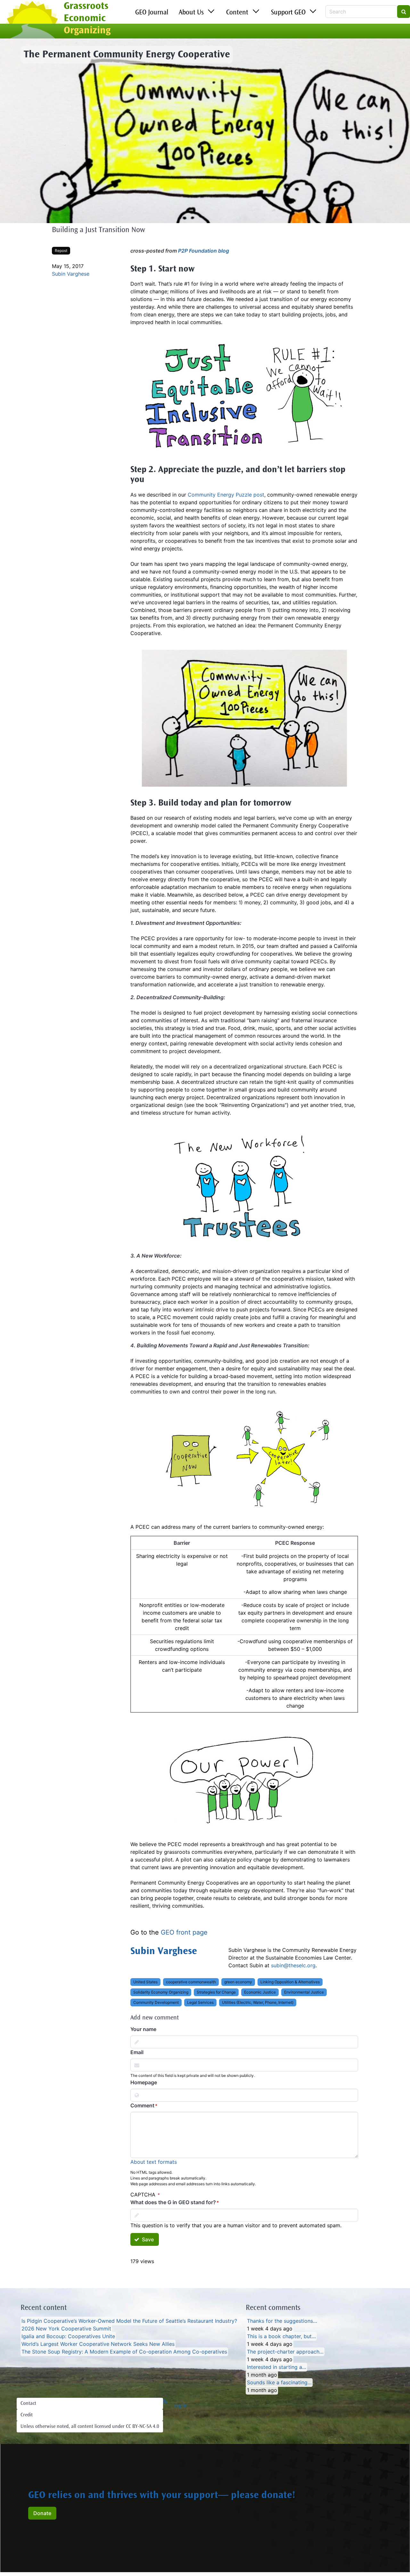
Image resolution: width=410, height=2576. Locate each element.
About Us (191, 13)
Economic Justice (260, 1992)
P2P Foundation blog (204, 251)
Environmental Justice (304, 1992)
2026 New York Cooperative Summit (66, 2329)
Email (137, 2052)
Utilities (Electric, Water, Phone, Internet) (258, 2002)
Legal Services (200, 2002)
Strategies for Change (216, 1992)
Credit (27, 2415)
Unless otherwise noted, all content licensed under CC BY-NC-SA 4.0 (90, 2427)
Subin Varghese (71, 274)
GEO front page (184, 1932)
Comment (142, 2105)
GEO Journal (152, 13)
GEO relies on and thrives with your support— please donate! (162, 2496)
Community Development (156, 2002)
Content (237, 13)
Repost (61, 251)
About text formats (154, 2162)
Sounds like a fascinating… (279, 2382)
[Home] (32, 20)
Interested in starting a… (277, 2367)
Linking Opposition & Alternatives (290, 1982)
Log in (180, 2406)
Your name (143, 2029)
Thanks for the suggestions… (282, 2321)
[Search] (404, 12)
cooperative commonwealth (191, 1982)
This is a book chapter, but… (281, 2336)
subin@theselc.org (293, 1965)
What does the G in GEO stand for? (173, 2202)
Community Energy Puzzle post (226, 495)
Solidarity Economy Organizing (161, 1992)
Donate (42, 2513)
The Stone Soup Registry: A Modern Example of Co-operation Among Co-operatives (124, 2352)
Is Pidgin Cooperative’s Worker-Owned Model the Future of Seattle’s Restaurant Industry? (129, 2321)
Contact (28, 2404)
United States (145, 1982)
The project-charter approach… (285, 2352)
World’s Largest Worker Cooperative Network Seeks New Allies (98, 2344)
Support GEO (288, 13)
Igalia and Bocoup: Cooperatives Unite (68, 2336)
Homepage (144, 2082)
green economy (238, 1982)
